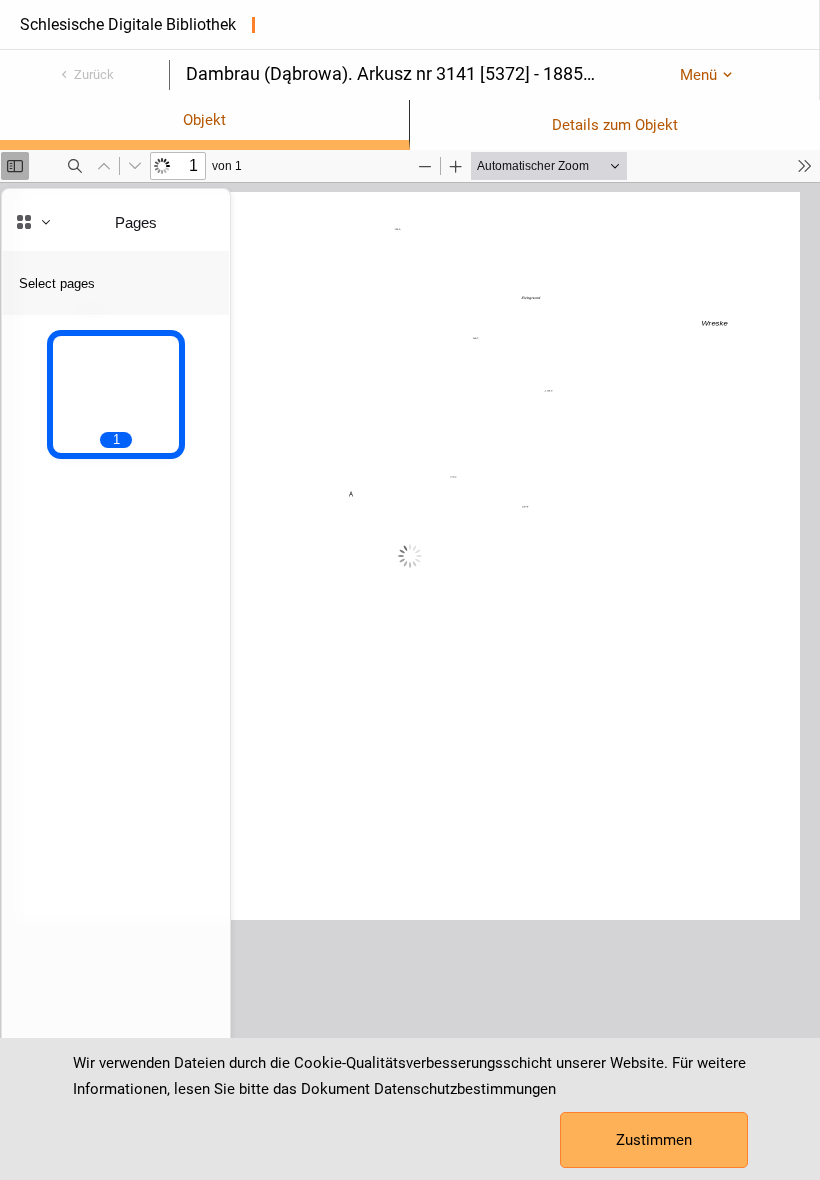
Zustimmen (654, 1140)
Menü (698, 75)
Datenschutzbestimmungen (465, 1089)
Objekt (204, 120)
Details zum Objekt (615, 125)
